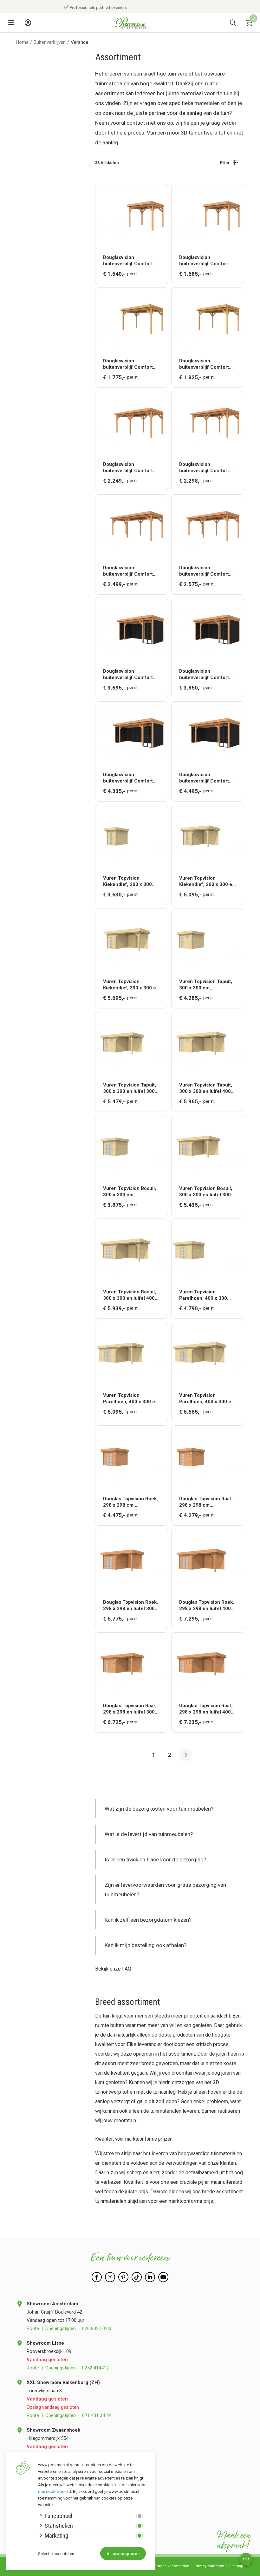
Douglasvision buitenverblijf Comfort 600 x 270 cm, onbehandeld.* (128, 571)
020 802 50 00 (97, 2328)
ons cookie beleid (55, 2491)
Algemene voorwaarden (169, 2566)
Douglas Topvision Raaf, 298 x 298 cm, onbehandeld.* (206, 1502)
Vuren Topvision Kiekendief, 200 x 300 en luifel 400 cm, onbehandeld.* (131, 985)
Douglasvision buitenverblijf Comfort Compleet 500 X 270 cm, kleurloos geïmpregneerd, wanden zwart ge (207, 674)
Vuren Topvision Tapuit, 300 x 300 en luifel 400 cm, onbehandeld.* (206, 1088)
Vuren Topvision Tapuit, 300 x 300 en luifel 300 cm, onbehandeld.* (130, 1088)
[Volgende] (185, 1755)
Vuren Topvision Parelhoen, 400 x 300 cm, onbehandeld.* (203, 1295)
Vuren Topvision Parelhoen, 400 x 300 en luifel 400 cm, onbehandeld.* (207, 1399)
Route (33, 2328)
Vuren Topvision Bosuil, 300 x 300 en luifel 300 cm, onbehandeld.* (206, 1192)
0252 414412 (95, 2368)
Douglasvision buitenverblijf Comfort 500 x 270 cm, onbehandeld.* (128, 468)
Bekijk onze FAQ (113, 1969)
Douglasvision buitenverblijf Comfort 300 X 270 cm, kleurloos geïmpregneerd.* (206, 261)
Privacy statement (209, 2566)
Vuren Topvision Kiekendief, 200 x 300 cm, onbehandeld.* (127, 881)
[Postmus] (130, 23)
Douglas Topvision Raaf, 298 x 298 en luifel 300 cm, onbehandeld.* (130, 1709)
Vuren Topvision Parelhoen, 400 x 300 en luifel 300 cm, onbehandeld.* (130, 1399)
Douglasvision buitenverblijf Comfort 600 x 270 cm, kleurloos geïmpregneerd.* (206, 571)
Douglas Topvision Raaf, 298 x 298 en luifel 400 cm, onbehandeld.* (206, 1709)
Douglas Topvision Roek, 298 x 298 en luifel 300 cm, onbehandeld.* (130, 1605)
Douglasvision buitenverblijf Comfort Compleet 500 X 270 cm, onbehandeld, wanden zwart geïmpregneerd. (131, 674)
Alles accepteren (123, 2554)
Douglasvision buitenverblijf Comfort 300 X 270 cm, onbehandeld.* (128, 261)
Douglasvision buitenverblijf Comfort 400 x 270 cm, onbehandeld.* (128, 364)
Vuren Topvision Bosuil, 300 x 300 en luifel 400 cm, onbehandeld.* (130, 1295)
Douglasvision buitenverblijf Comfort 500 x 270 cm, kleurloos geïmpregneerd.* (206, 468)
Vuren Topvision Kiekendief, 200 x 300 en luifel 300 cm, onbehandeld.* (207, 881)
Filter (225, 163)
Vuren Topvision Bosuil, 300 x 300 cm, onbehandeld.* (130, 1192)
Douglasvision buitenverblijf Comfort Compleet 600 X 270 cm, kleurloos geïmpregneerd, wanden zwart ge (207, 778)
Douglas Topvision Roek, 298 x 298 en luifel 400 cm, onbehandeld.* (207, 1605)
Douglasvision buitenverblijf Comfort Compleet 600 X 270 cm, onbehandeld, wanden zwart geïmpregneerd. (131, 778)
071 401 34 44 (97, 2415)
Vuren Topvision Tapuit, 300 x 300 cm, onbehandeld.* (206, 985)
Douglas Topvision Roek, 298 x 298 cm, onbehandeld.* (130, 1502)
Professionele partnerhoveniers (98, 7)
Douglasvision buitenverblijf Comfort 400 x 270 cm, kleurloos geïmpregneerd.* (206, 364)
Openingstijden (61, 2328)
